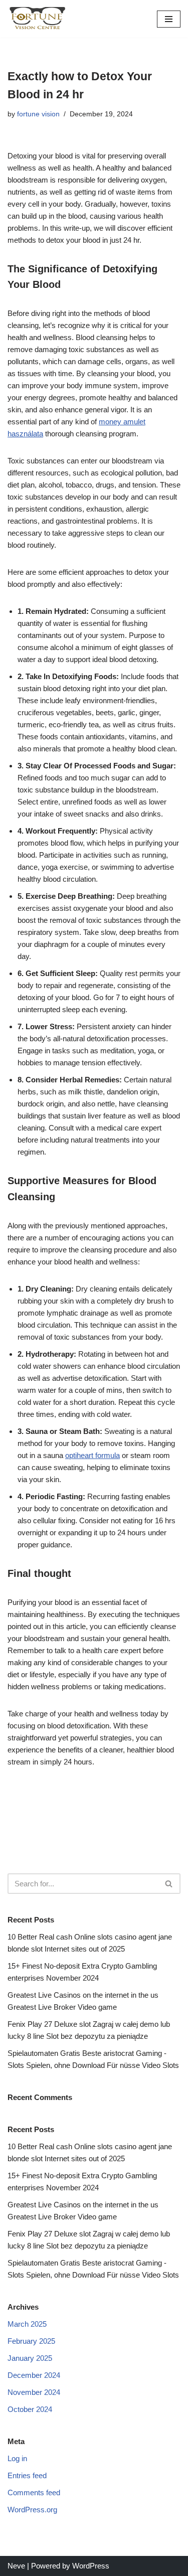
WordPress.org (32, 2510)
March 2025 (27, 2324)
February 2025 (31, 2341)
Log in (17, 2458)
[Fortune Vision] (38, 19)
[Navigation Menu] (169, 19)
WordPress (91, 2566)
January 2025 (30, 2358)
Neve (16, 2566)
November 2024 (34, 2392)
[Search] (169, 1884)
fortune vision (38, 114)
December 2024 (34, 2375)
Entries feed (27, 2475)
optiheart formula (92, 1455)
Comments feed (34, 2492)
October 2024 (30, 2409)
